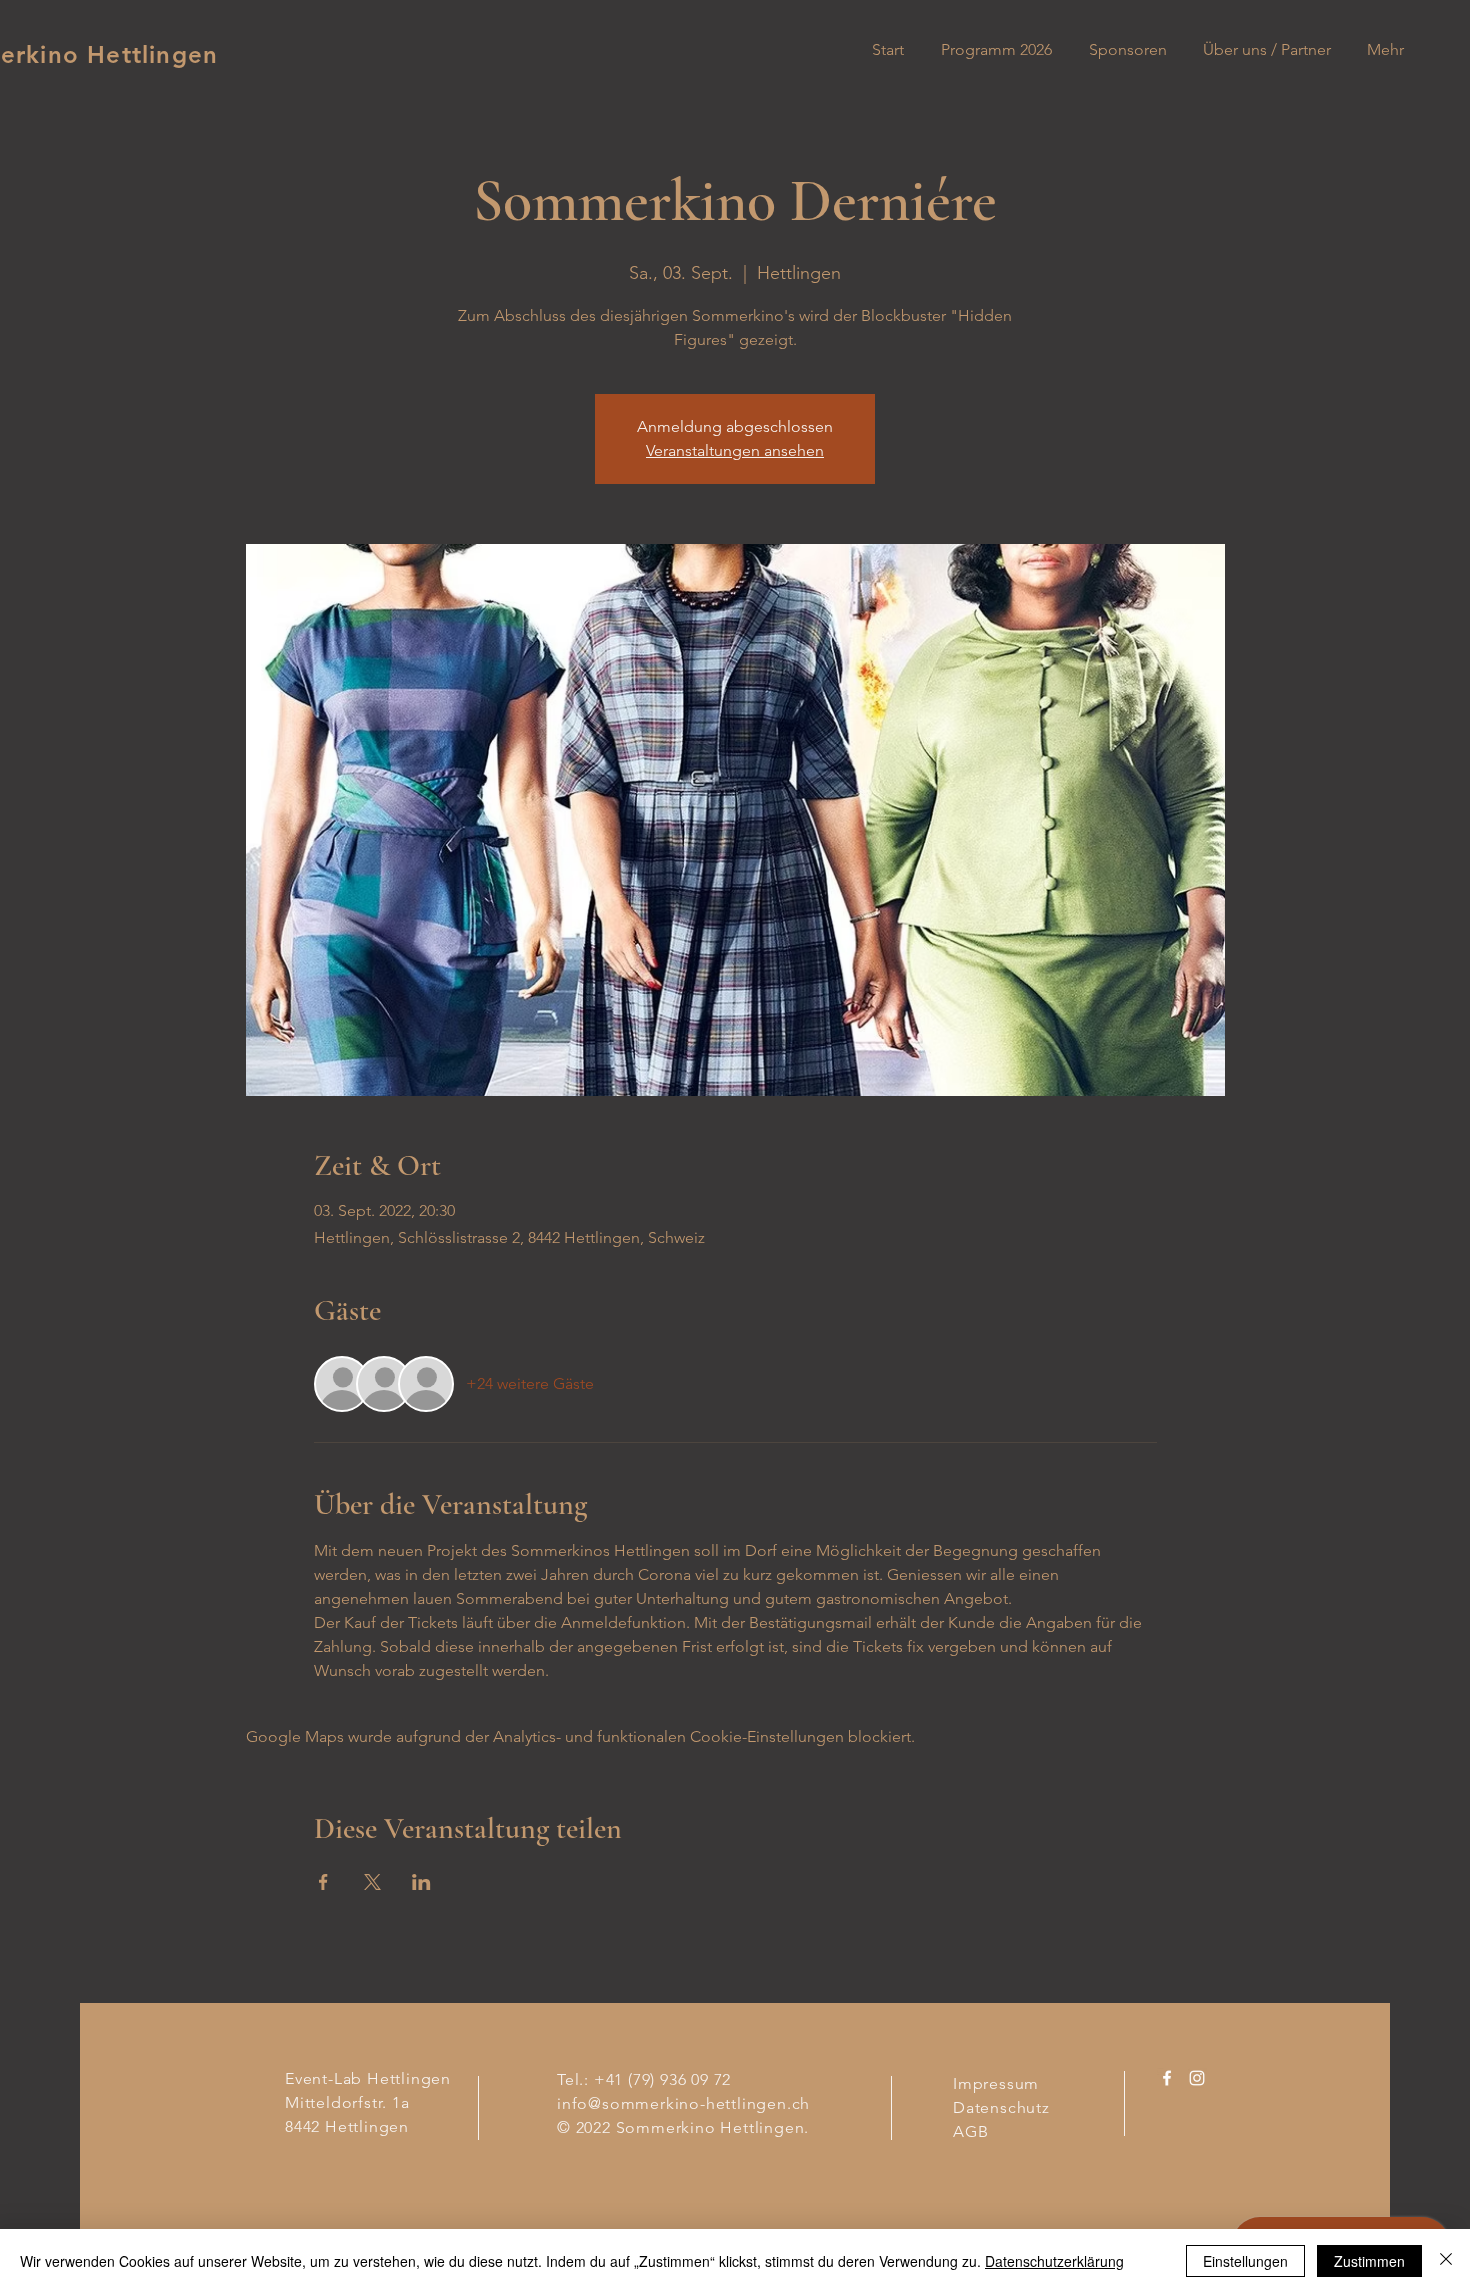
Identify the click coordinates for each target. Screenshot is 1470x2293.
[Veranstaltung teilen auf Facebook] (323, 1882)
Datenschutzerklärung (1054, 2261)
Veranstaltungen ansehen (735, 450)
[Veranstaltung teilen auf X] (372, 1882)
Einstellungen (1245, 2261)
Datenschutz (1004, 2107)
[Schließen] (1446, 2261)
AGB (970, 2131)
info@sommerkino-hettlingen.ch (683, 2103)
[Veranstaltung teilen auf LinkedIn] (421, 1882)
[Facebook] (1167, 2078)
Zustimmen (1369, 2261)
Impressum (996, 2083)
